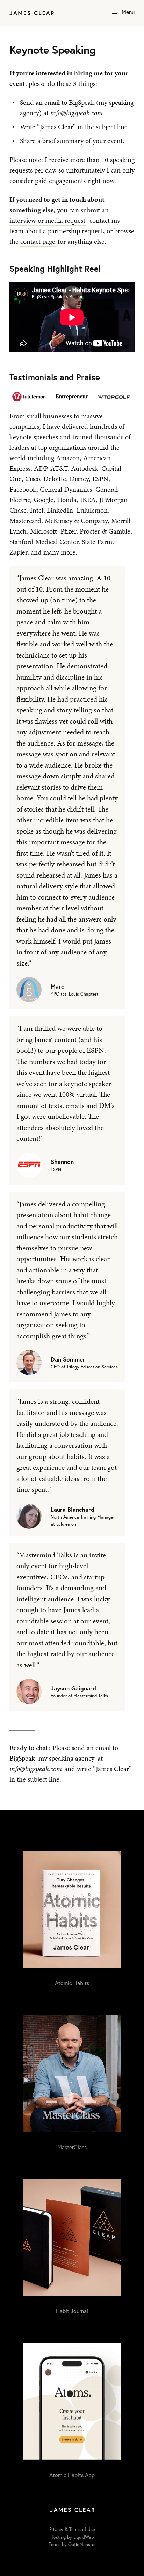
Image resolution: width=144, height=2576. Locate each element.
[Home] (32, 13)
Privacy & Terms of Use (72, 2529)
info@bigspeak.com (77, 113)
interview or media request (47, 220)
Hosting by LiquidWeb (72, 2537)
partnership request (75, 231)
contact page (38, 241)
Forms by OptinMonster (72, 2544)
